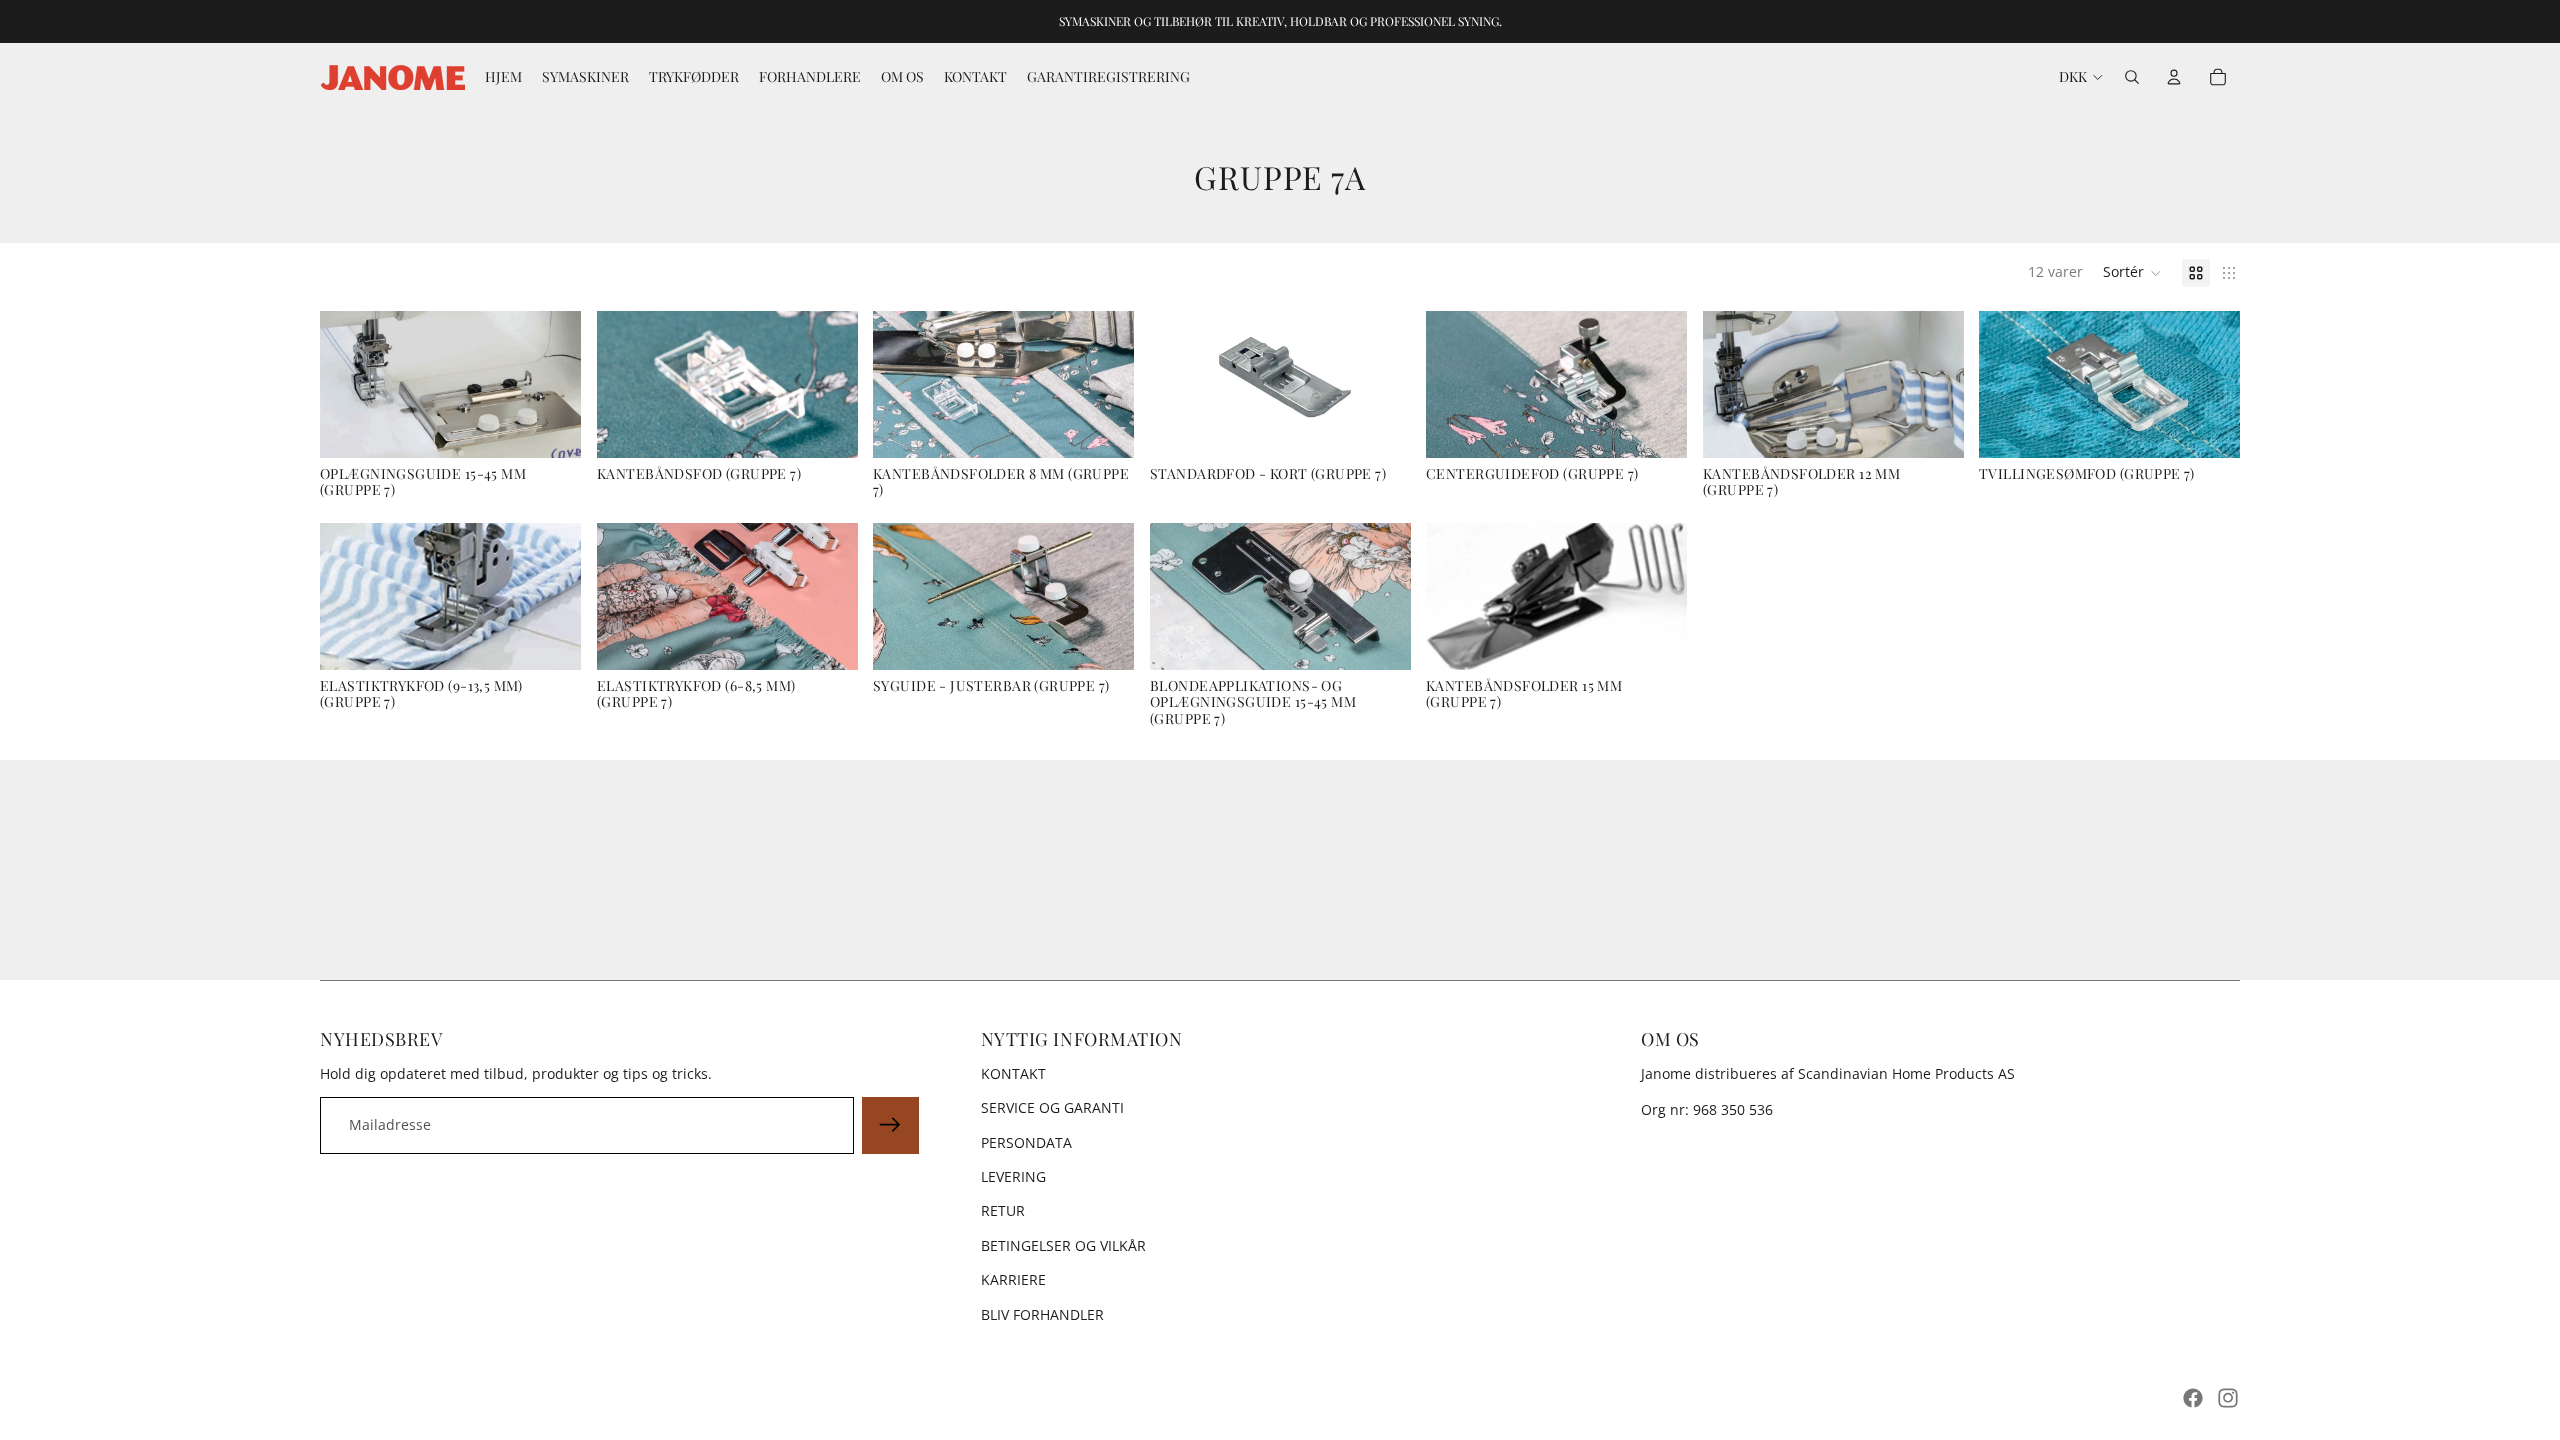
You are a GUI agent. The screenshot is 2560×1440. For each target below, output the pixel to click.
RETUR (1003, 1210)
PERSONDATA (1026, 1142)
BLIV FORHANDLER (1042, 1314)
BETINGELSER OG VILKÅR (1063, 1245)
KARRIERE (1013, 1279)
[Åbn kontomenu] (2174, 77)
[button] (2132, 273)
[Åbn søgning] (2132, 77)
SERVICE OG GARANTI (1052, 1107)
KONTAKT (1013, 1073)
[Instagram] (2228, 1398)
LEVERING (1013, 1176)
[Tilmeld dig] (890, 1125)
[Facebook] (2193, 1398)
